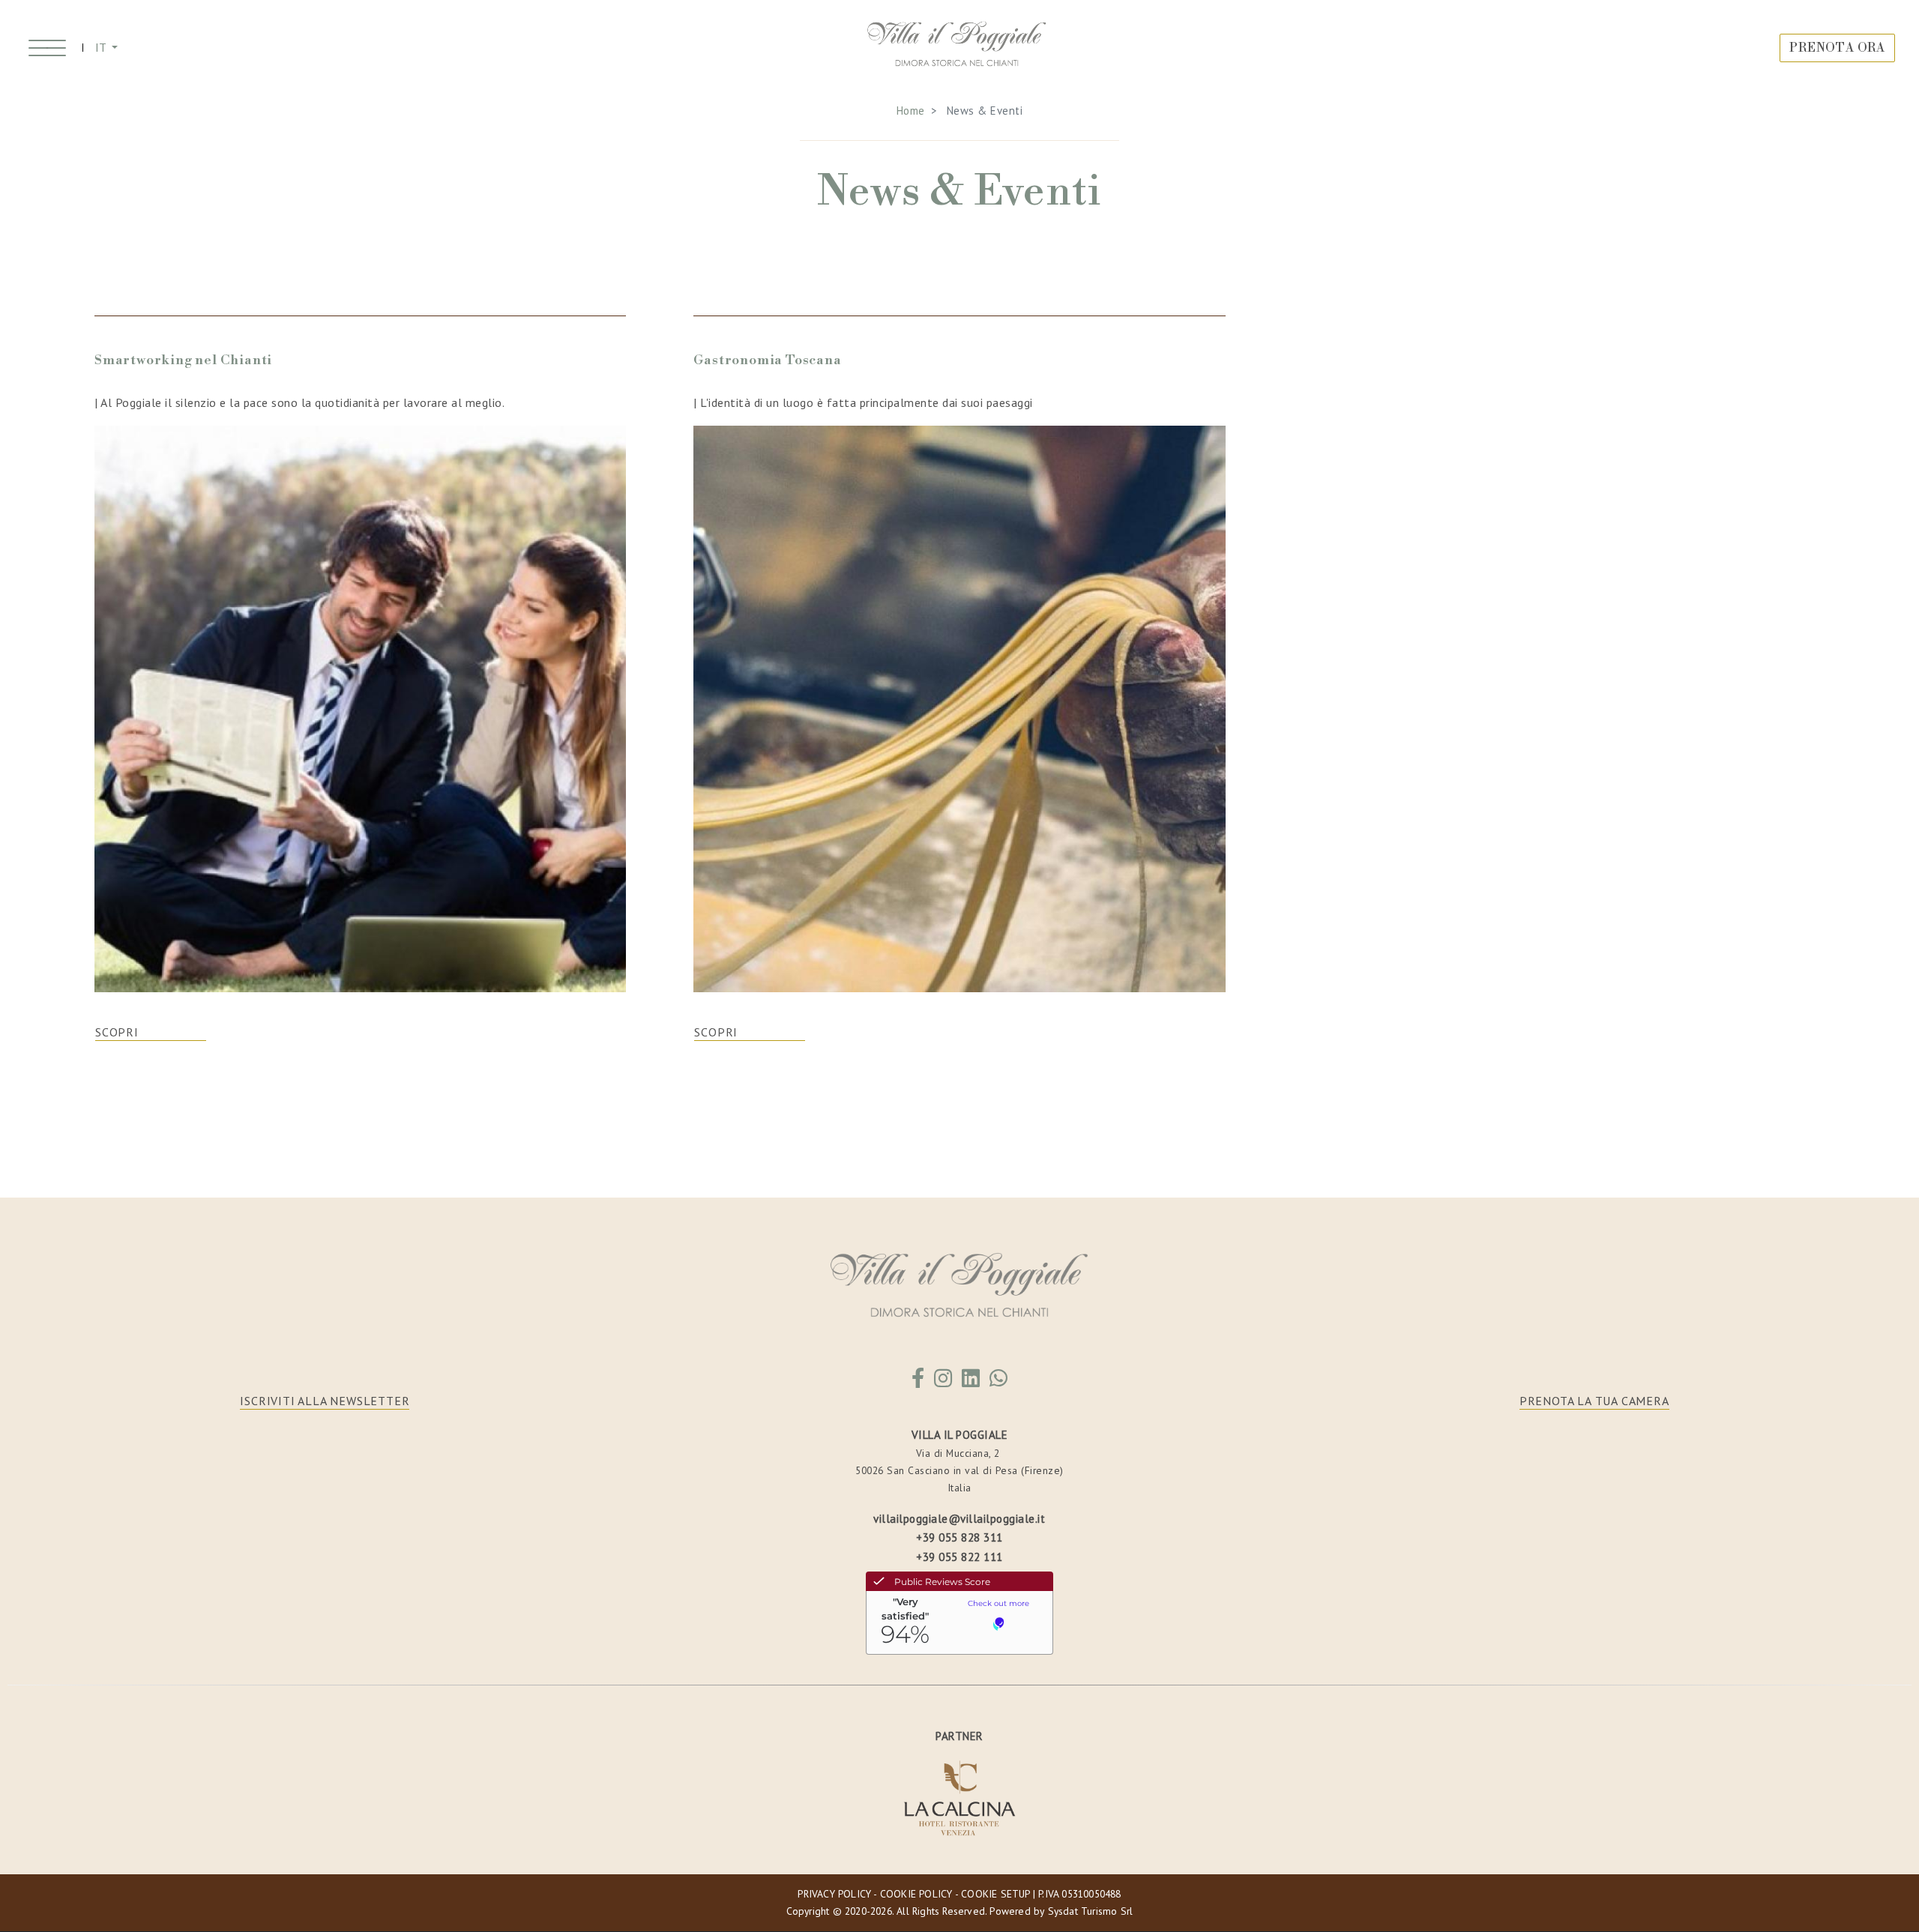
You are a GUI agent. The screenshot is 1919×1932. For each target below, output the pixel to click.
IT (102, 47)
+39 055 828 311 (959, 1537)
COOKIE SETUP (995, 1894)
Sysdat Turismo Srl (1091, 1911)
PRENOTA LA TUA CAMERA (1594, 1401)
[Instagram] (943, 1382)
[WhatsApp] (999, 1382)
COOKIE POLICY (916, 1894)
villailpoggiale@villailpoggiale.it (959, 1519)
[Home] (957, 48)
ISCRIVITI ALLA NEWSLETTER (325, 1401)
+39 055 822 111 (959, 1557)
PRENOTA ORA (1837, 48)
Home (911, 111)
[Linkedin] (971, 1382)
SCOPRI (117, 1032)
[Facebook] (918, 1382)
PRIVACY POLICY (834, 1894)
